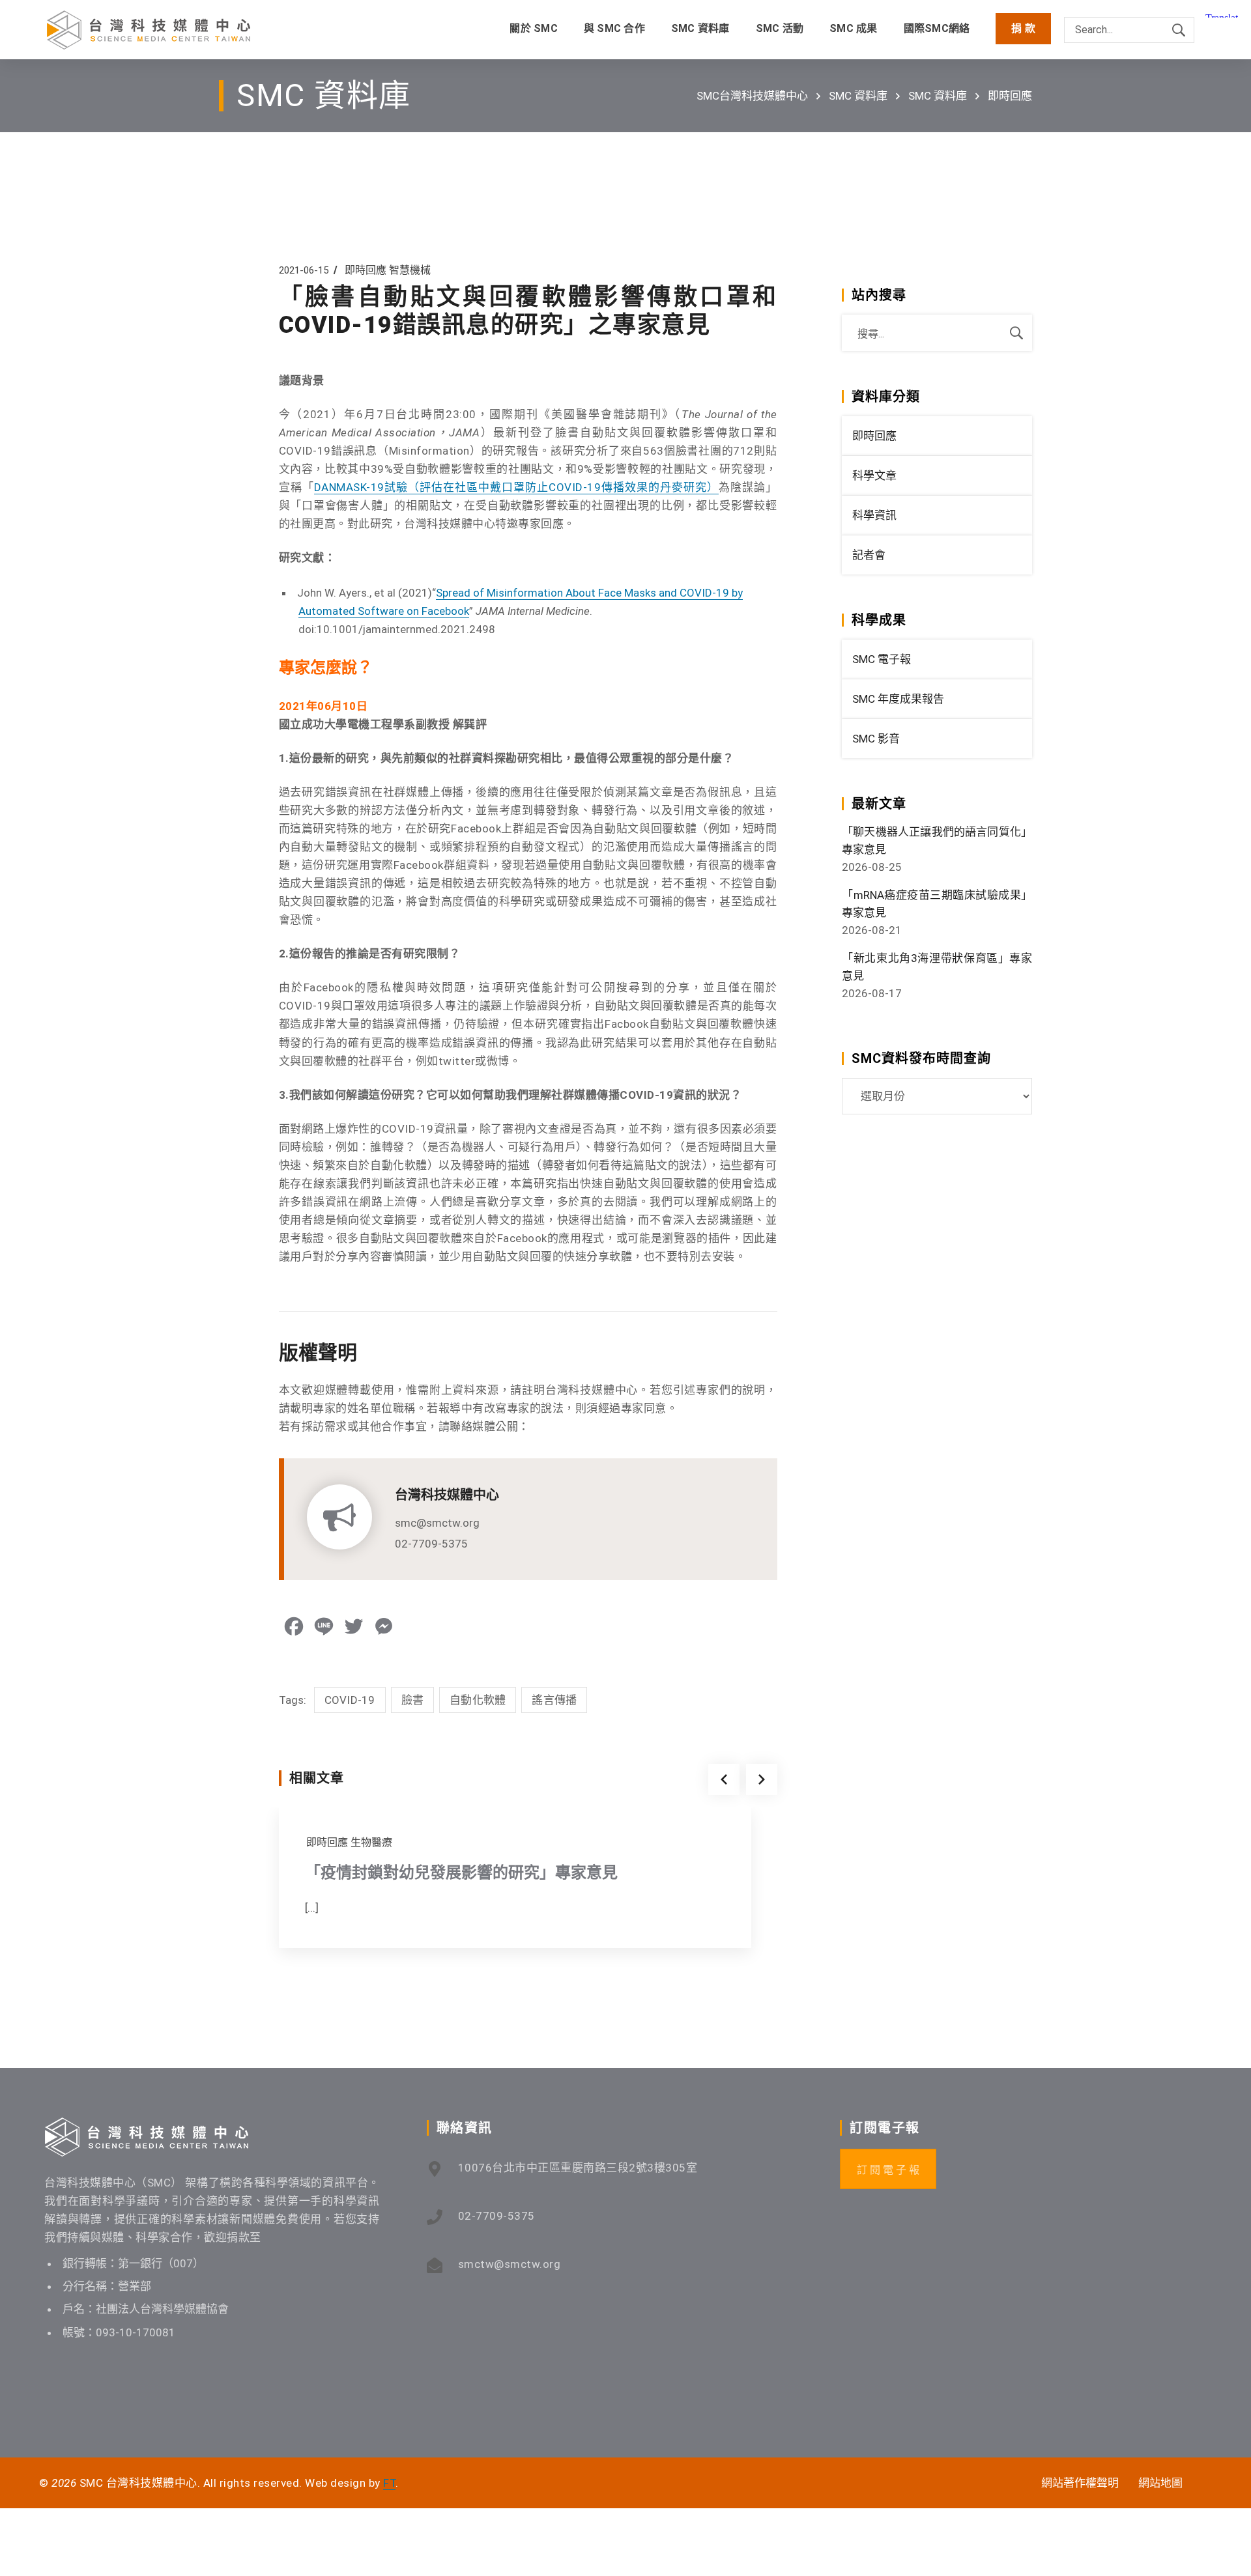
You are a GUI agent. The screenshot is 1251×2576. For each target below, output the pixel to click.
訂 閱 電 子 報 (888, 2170)
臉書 (413, 1700)
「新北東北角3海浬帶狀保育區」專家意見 (937, 967)
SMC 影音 (876, 739)
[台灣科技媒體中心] (149, 30)
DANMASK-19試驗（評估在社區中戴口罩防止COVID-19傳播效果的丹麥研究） (516, 487)
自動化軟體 (478, 1700)
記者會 (869, 555)
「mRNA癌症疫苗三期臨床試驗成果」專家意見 (937, 904)
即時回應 (1010, 96)
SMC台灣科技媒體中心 (752, 96)
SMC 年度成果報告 (898, 699)
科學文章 (874, 475)
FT (389, 2483)
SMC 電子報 (882, 659)
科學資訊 (874, 515)
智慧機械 (410, 270)
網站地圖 (1160, 2483)
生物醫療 (371, 1842)
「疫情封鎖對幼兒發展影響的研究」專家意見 (461, 1873)
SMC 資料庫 (858, 96)
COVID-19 (350, 1700)
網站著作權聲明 (1080, 2483)
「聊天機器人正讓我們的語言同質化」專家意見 (937, 841)
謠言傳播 (554, 1700)
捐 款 (1023, 28)
